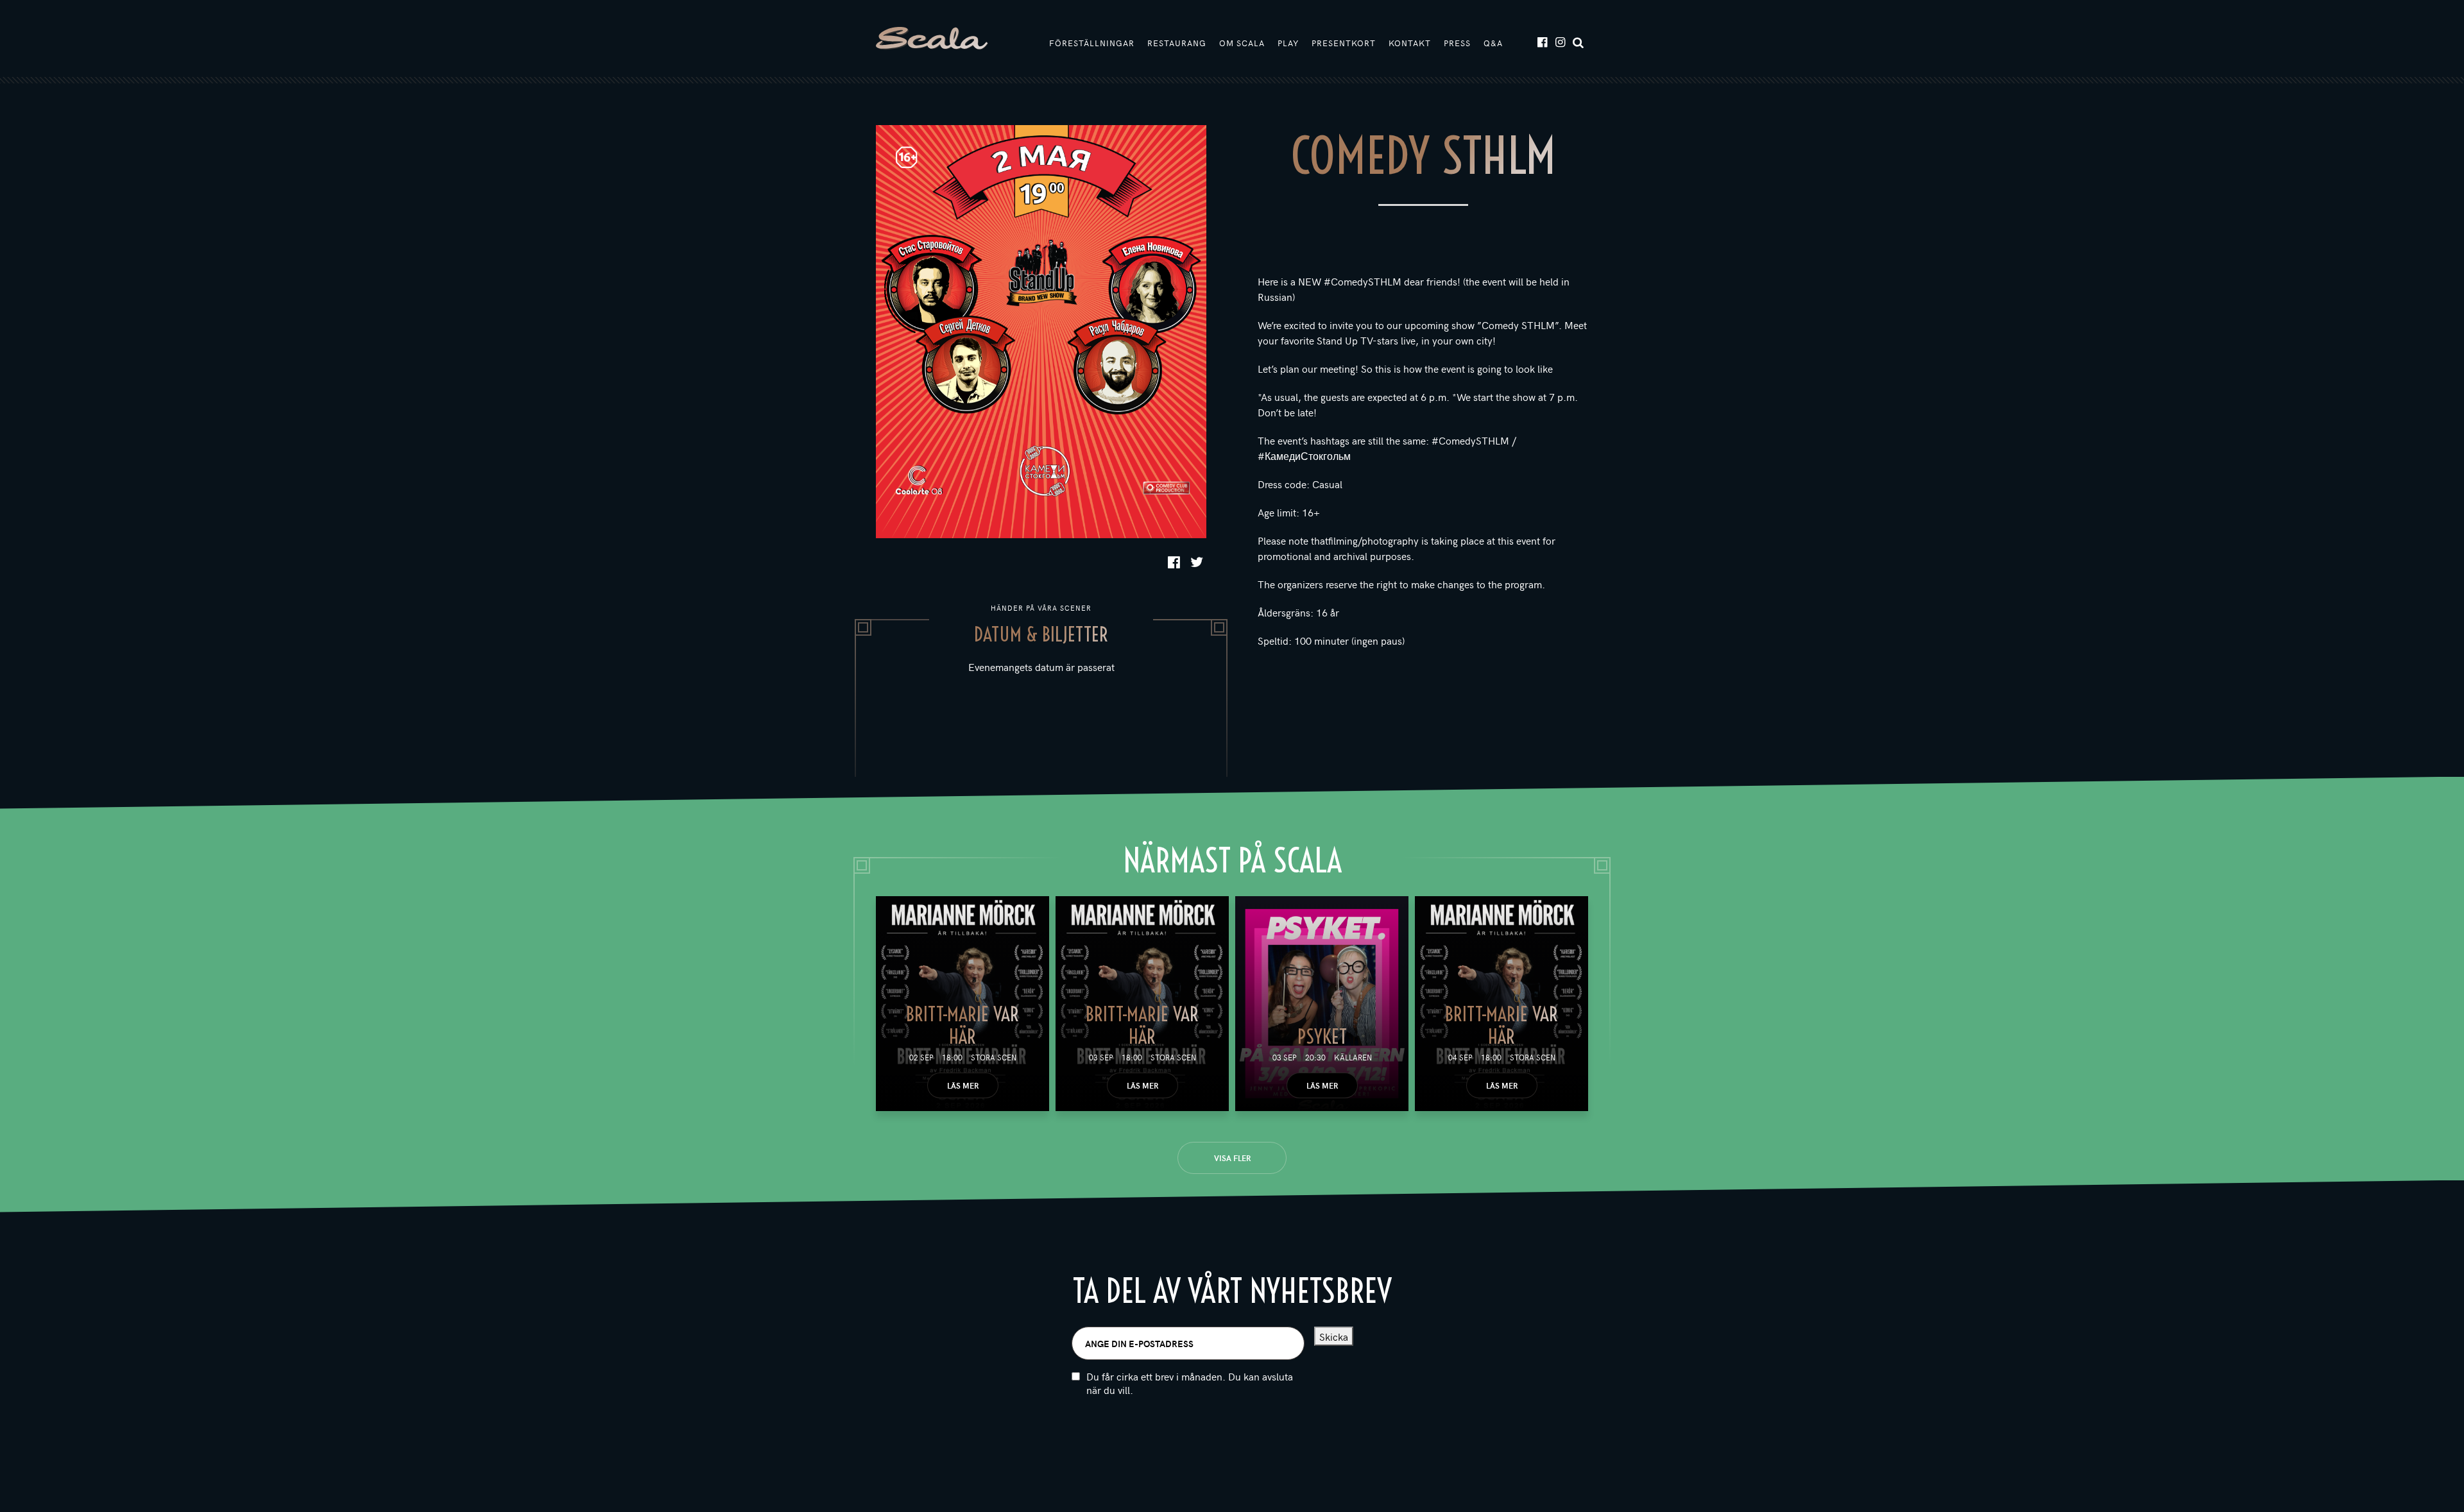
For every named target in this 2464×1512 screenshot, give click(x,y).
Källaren (1353, 1057)
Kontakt (1410, 43)
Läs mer (963, 1085)
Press (1457, 43)
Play (1288, 43)
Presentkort (1344, 43)
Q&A (1493, 43)
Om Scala (1242, 43)
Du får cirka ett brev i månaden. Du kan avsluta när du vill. (1190, 1383)
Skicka (1334, 1336)
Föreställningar (1092, 43)
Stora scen (994, 1057)
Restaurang (1177, 43)
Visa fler (1232, 1158)
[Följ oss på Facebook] (1542, 41)
